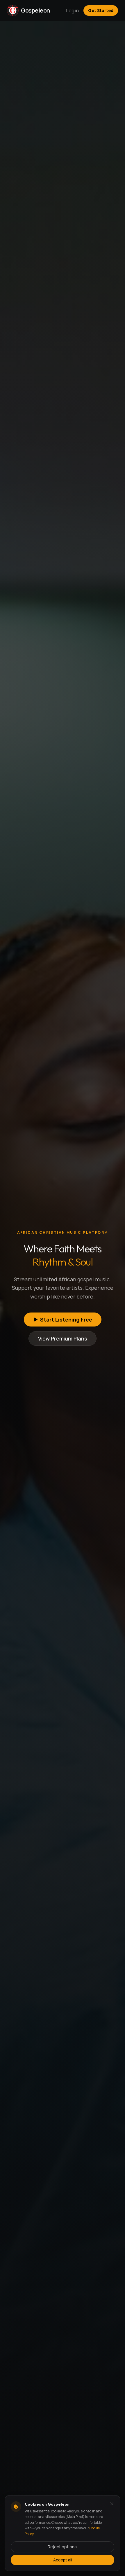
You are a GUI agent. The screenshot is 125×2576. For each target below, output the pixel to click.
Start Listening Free (66, 1320)
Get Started (101, 10)
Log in (73, 11)
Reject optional (63, 2547)
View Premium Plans (63, 1338)
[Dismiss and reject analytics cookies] (112, 2504)
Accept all (63, 2560)
